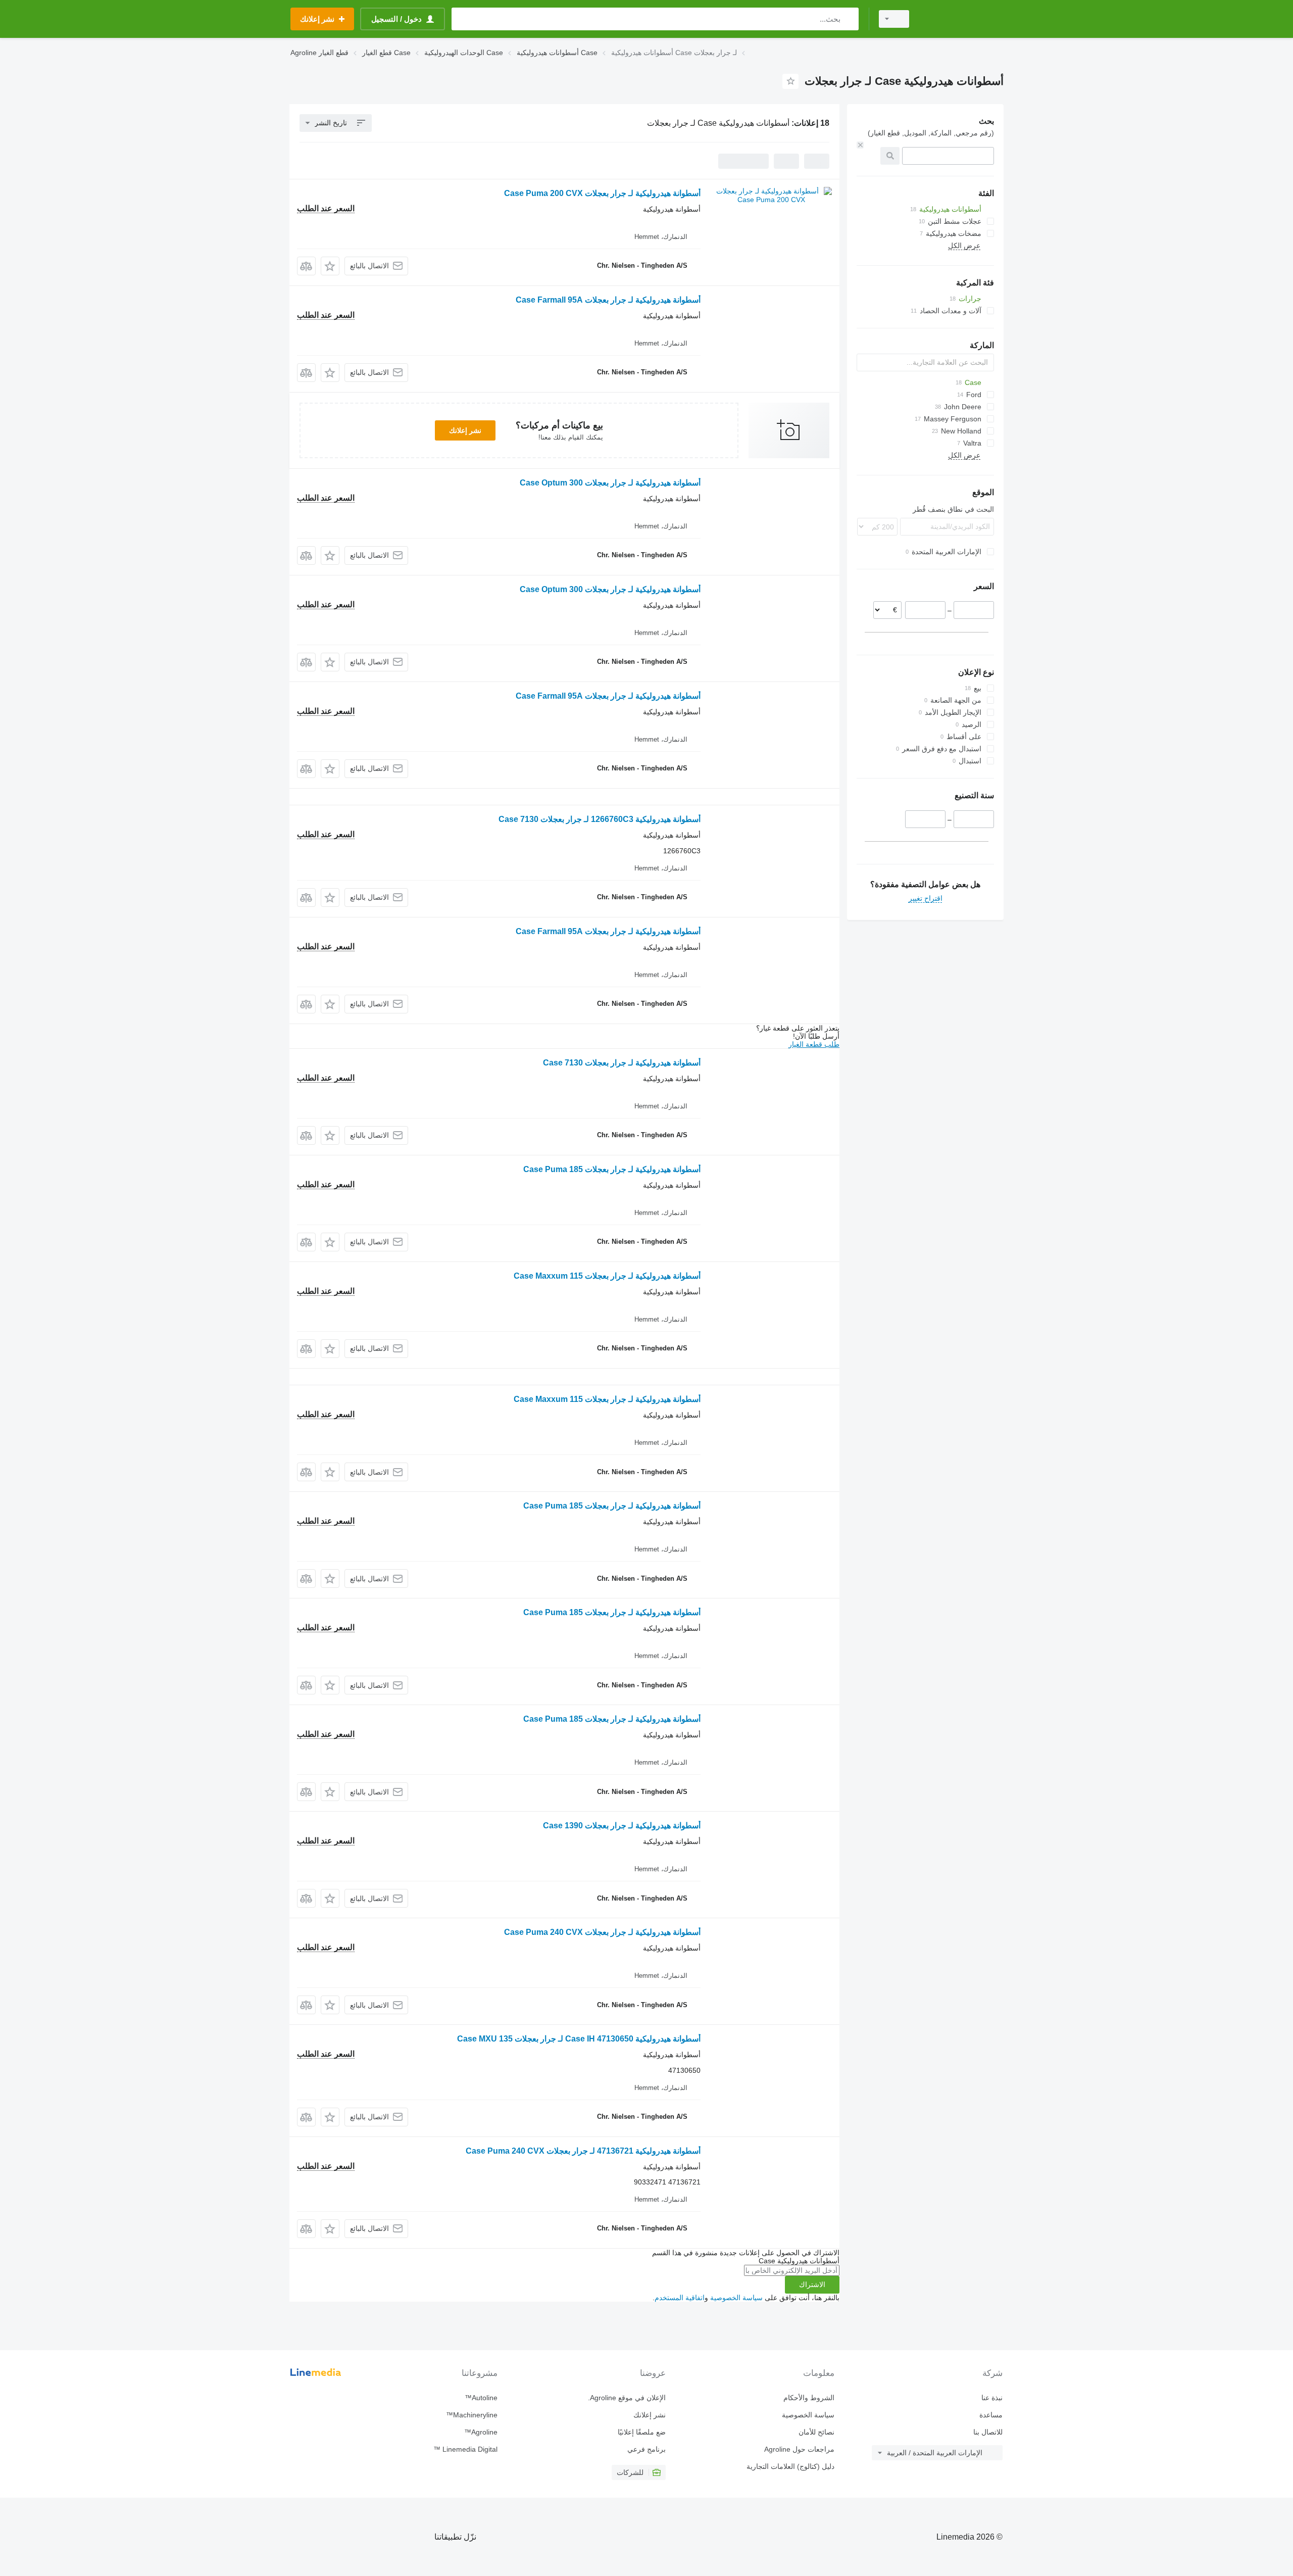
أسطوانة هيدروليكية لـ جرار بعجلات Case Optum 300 (610, 483)
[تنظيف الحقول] (860, 145)
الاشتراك (812, 2285)
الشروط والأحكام (809, 2398)
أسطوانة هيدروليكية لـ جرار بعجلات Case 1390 (622, 1826)
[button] (330, 266)
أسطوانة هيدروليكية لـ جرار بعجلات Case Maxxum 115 (607, 1276)
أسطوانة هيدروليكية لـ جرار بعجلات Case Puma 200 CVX (602, 193)
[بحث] (849, 19)
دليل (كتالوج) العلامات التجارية (790, 2466)
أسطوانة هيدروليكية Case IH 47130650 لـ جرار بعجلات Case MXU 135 (579, 2039)
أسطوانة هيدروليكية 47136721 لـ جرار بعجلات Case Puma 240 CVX (583, 2151)
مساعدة (991, 2415)
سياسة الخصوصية (736, 2298)
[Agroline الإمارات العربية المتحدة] (962, 19)
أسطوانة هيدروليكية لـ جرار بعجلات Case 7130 (622, 1063)
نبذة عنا (992, 2398)
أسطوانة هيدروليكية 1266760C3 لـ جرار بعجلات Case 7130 (600, 819)
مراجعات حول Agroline (799, 2449)
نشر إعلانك (465, 430)
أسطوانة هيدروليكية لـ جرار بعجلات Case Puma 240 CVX (602, 1932)
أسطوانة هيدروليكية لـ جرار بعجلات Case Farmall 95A (608, 300)
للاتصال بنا (988, 2432)
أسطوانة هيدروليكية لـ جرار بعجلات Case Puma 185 (612, 1169)
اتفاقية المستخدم (680, 2298)
